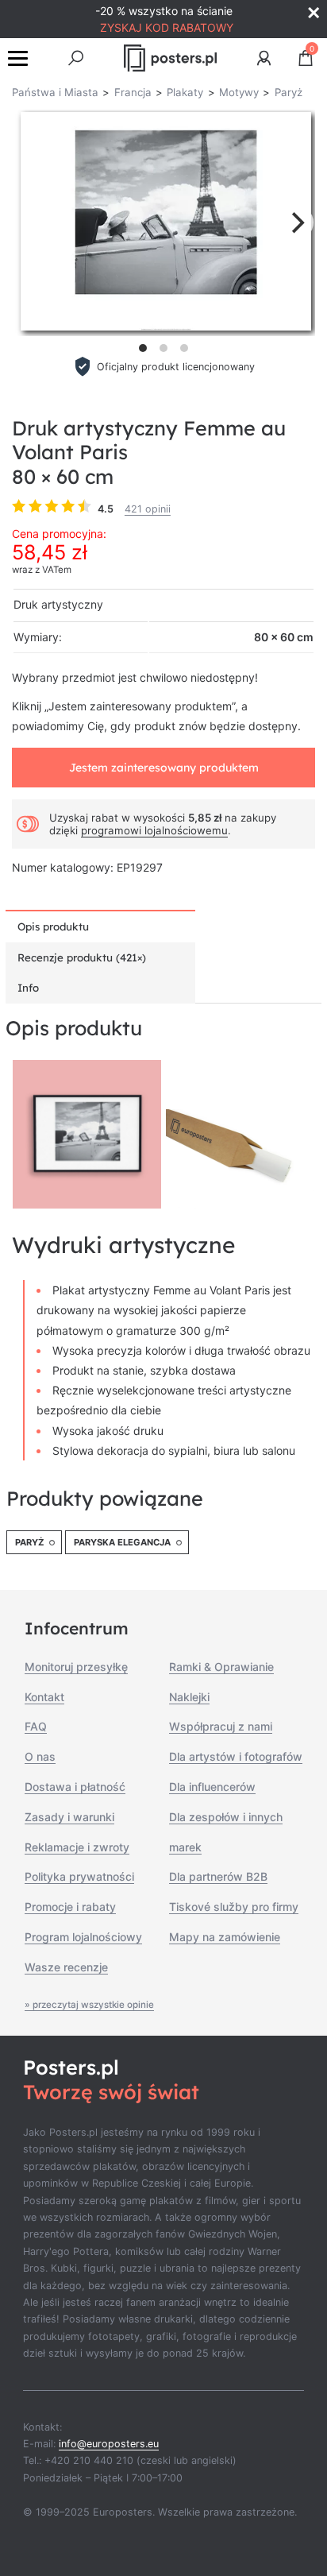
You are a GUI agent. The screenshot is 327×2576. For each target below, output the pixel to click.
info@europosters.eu (109, 2444)
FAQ (36, 1726)
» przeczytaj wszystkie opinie (89, 2005)
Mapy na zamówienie (225, 1937)
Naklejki (189, 1697)
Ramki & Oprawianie (221, 1667)
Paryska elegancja (122, 1542)
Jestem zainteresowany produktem (164, 768)
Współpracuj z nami (221, 1726)
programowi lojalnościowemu (154, 830)
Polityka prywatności (79, 1876)
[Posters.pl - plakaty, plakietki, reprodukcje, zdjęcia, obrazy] (170, 58)
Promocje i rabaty (70, 1907)
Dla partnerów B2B (218, 1876)
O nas (40, 1756)
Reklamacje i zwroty (77, 1847)
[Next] (296, 222)
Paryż (29, 1542)
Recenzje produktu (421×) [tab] (82, 957)
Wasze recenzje (66, 1967)
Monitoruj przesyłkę (76, 1667)
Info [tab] (28, 988)
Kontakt (44, 1697)
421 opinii (148, 509)
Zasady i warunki (69, 1817)
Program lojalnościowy (83, 1937)
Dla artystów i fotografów (236, 1756)
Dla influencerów (212, 1787)
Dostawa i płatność (75, 1787)
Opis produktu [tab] (53, 926)
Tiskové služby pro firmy (234, 1907)
